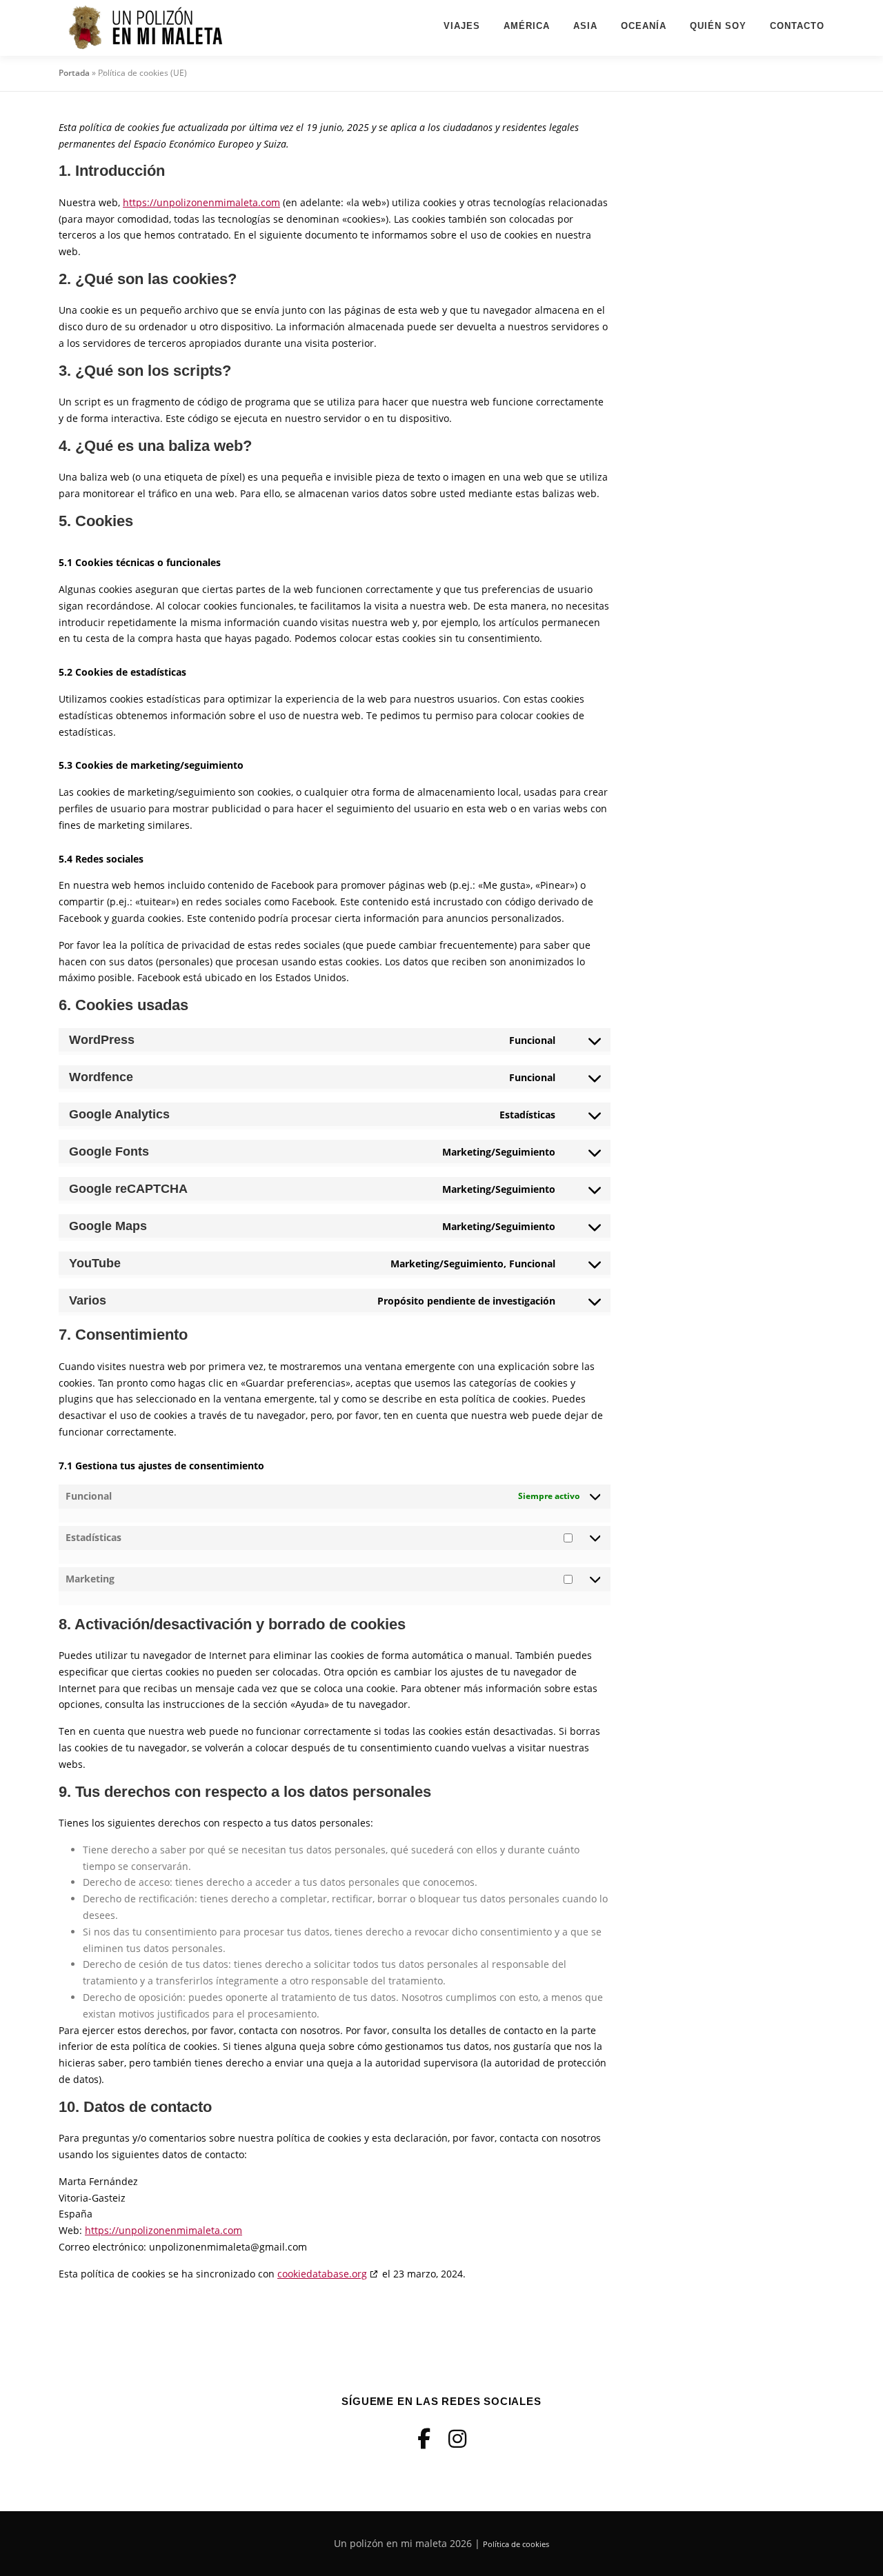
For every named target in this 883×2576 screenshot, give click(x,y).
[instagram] (457, 2438)
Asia (585, 26)
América (527, 26)
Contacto (797, 26)
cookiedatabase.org (322, 2274)
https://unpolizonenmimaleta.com (201, 202)
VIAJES (462, 26)
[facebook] (424, 2438)
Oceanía (644, 26)
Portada (74, 73)
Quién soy (718, 26)
